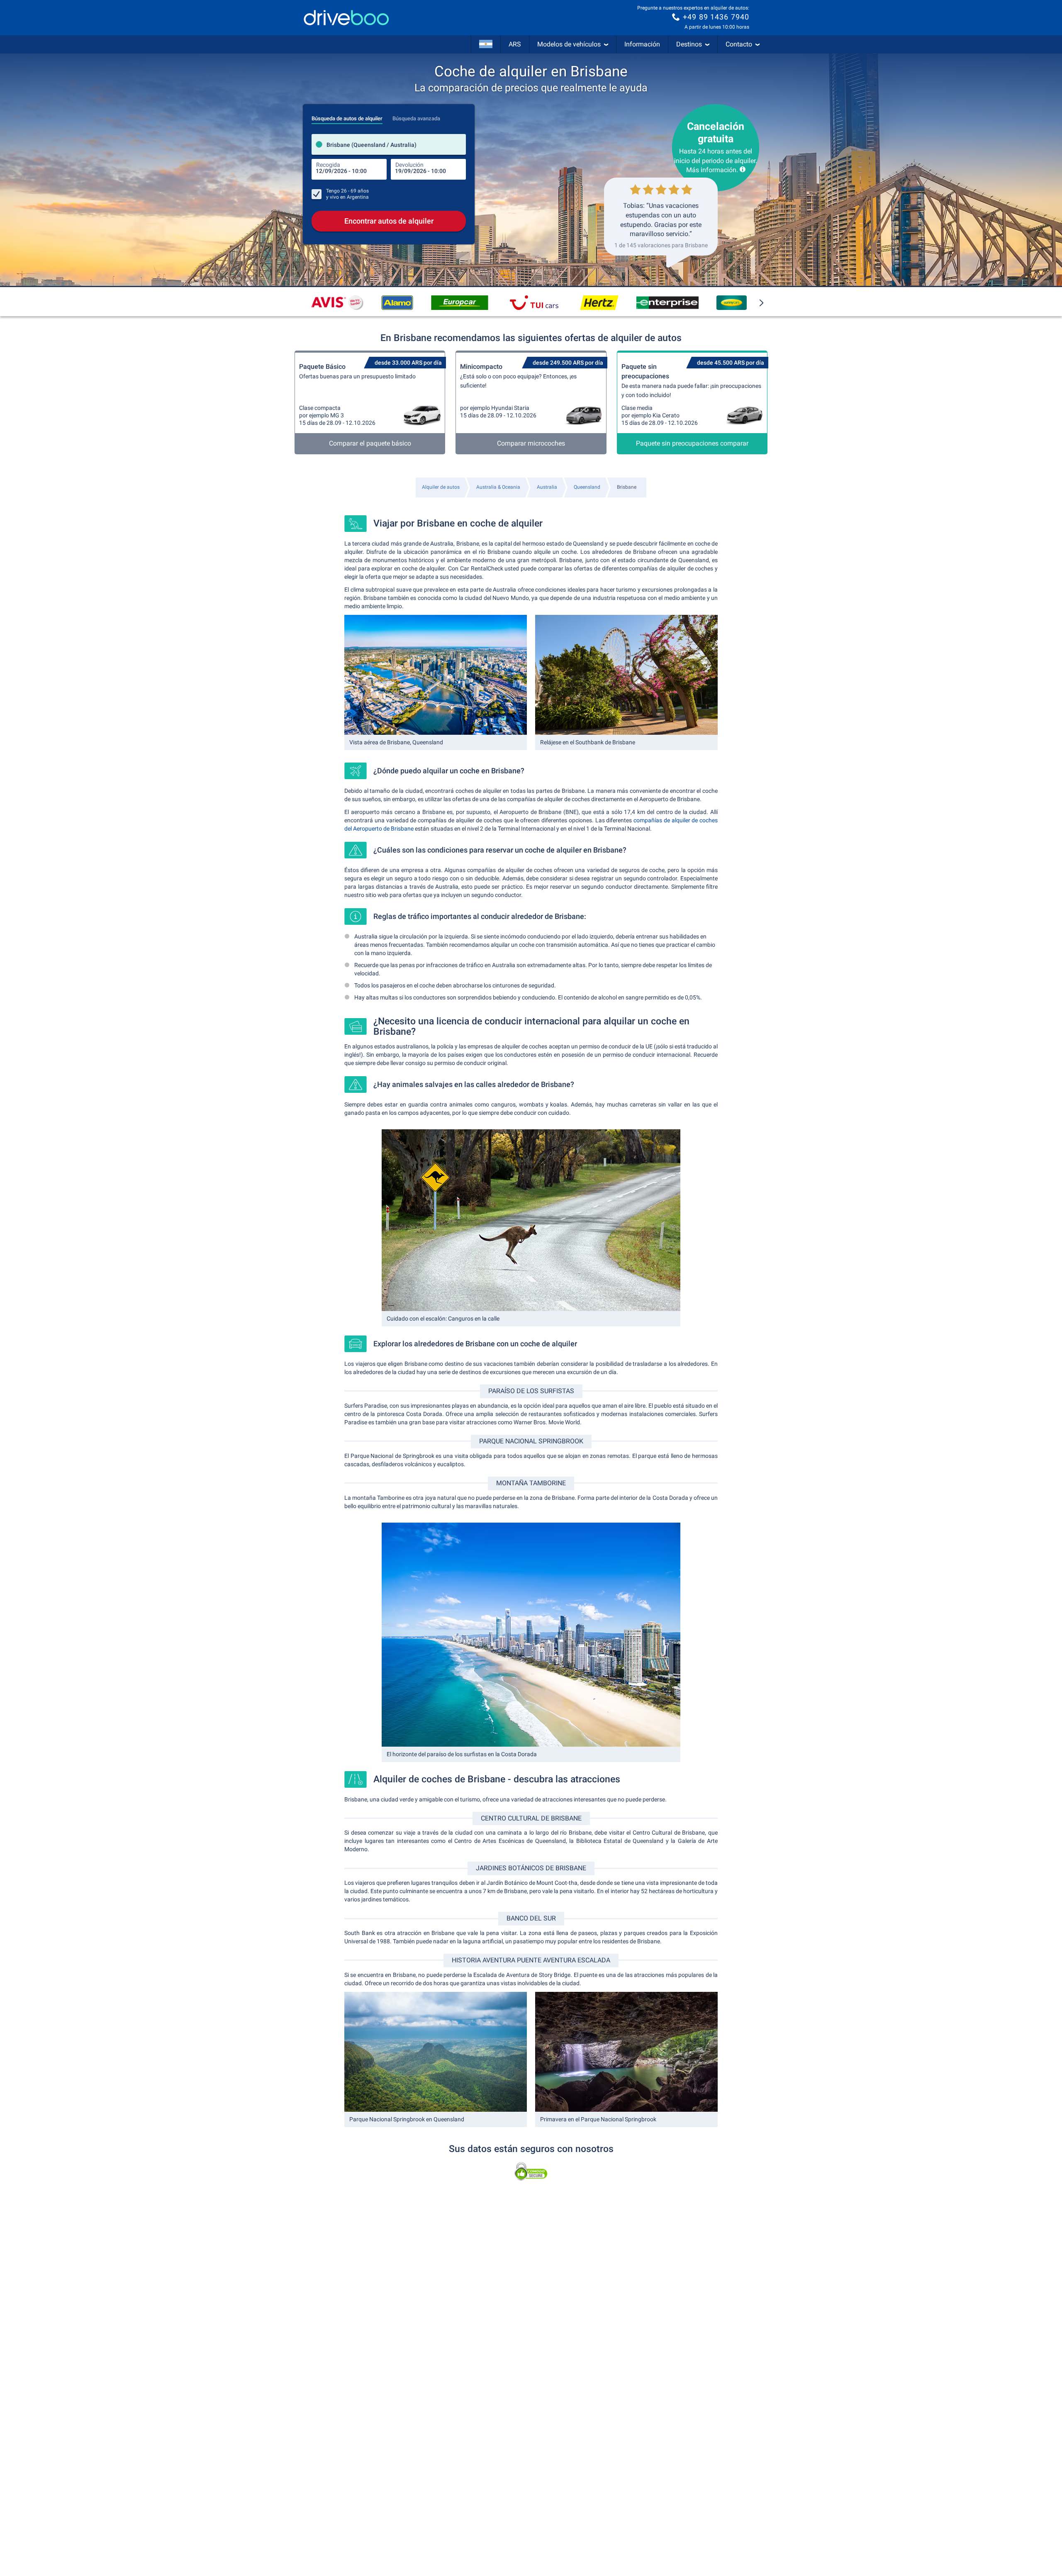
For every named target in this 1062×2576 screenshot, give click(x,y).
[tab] (347, 116)
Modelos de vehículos (569, 44)
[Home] (346, 18)
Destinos (689, 44)
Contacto (739, 44)
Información (642, 44)
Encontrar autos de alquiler (389, 221)
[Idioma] (486, 44)
